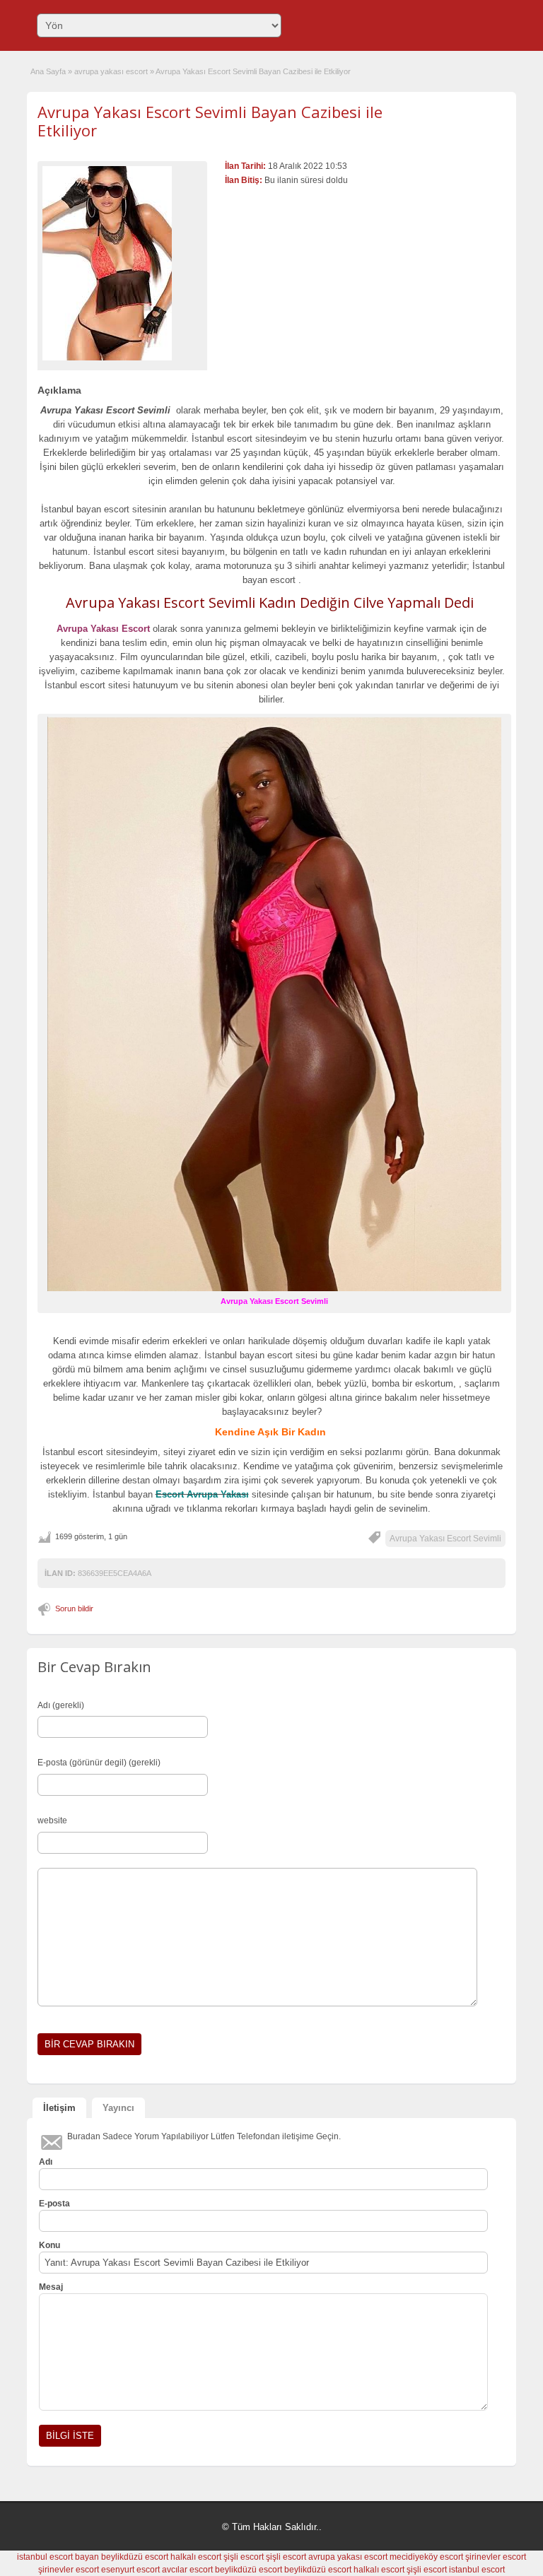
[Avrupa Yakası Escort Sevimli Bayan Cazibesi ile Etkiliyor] (122, 263)
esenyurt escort (130, 2570)
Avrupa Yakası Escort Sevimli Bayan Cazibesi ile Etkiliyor (210, 121)
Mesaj (51, 2287)
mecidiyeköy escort (426, 2557)
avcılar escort (187, 2570)
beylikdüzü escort (135, 2557)
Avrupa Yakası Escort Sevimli (445, 1539)
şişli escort (244, 2557)
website (52, 1821)
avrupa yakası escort (111, 71)
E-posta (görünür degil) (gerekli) (99, 1763)
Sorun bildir (74, 1608)
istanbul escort (477, 2570)
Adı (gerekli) (61, 1705)
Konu (49, 2245)
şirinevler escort (496, 2557)
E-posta (54, 2204)
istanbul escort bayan (58, 2557)
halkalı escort (196, 2557)
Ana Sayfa (48, 71)
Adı (46, 2162)
